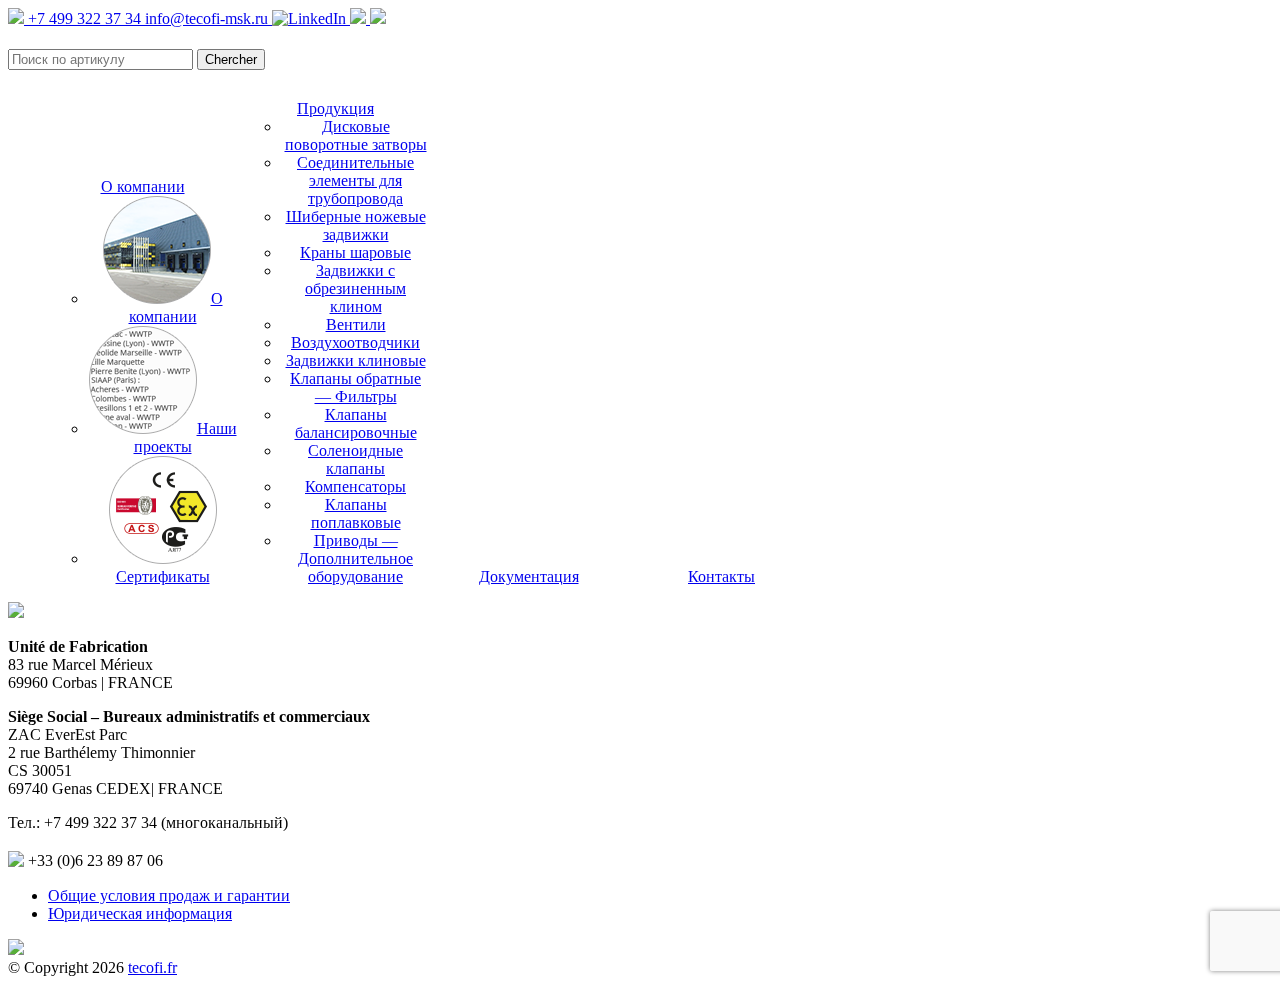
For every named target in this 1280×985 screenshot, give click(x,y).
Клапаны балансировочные (356, 423)
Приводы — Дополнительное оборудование (355, 558)
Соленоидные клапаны (355, 459)
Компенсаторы (355, 486)
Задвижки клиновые (356, 360)
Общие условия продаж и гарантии (169, 895)
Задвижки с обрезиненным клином (355, 288)
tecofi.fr (152, 967)
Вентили (356, 324)
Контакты (721, 576)
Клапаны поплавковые (356, 513)
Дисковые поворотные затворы (356, 135)
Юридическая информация (140, 913)
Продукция (335, 108)
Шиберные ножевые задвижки (356, 225)
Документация (529, 576)
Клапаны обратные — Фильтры (355, 387)
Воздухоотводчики (355, 342)
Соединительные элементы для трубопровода (355, 180)
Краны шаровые (355, 252)
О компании (143, 186)
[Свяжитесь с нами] (378, 18)
